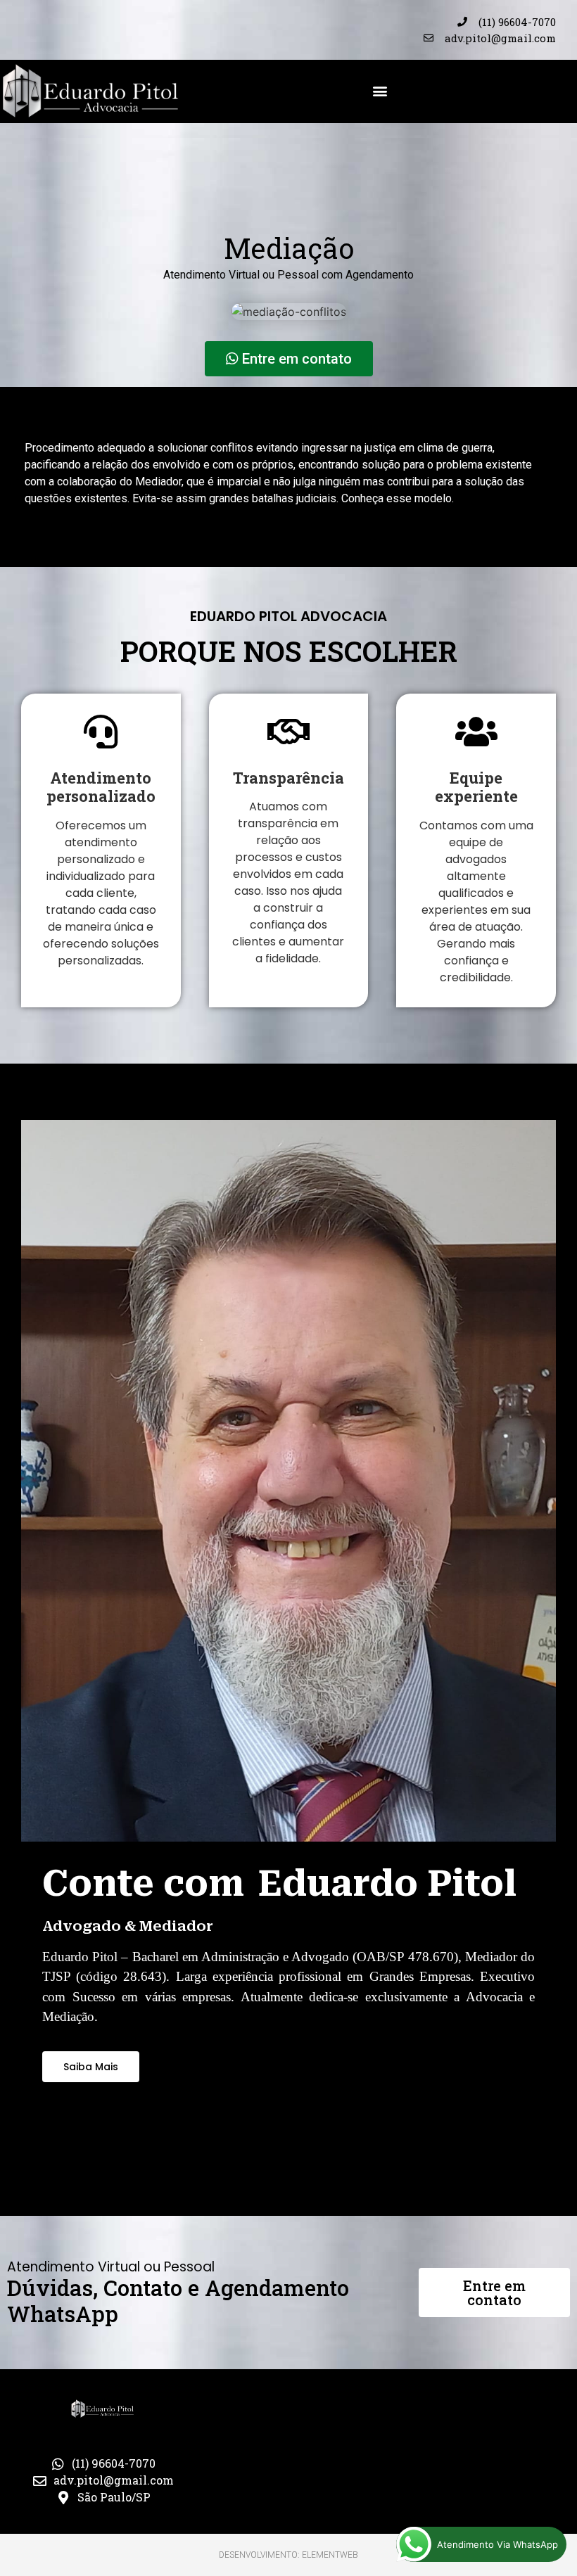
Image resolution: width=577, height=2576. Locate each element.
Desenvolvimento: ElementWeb (288, 2555)
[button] (380, 90)
